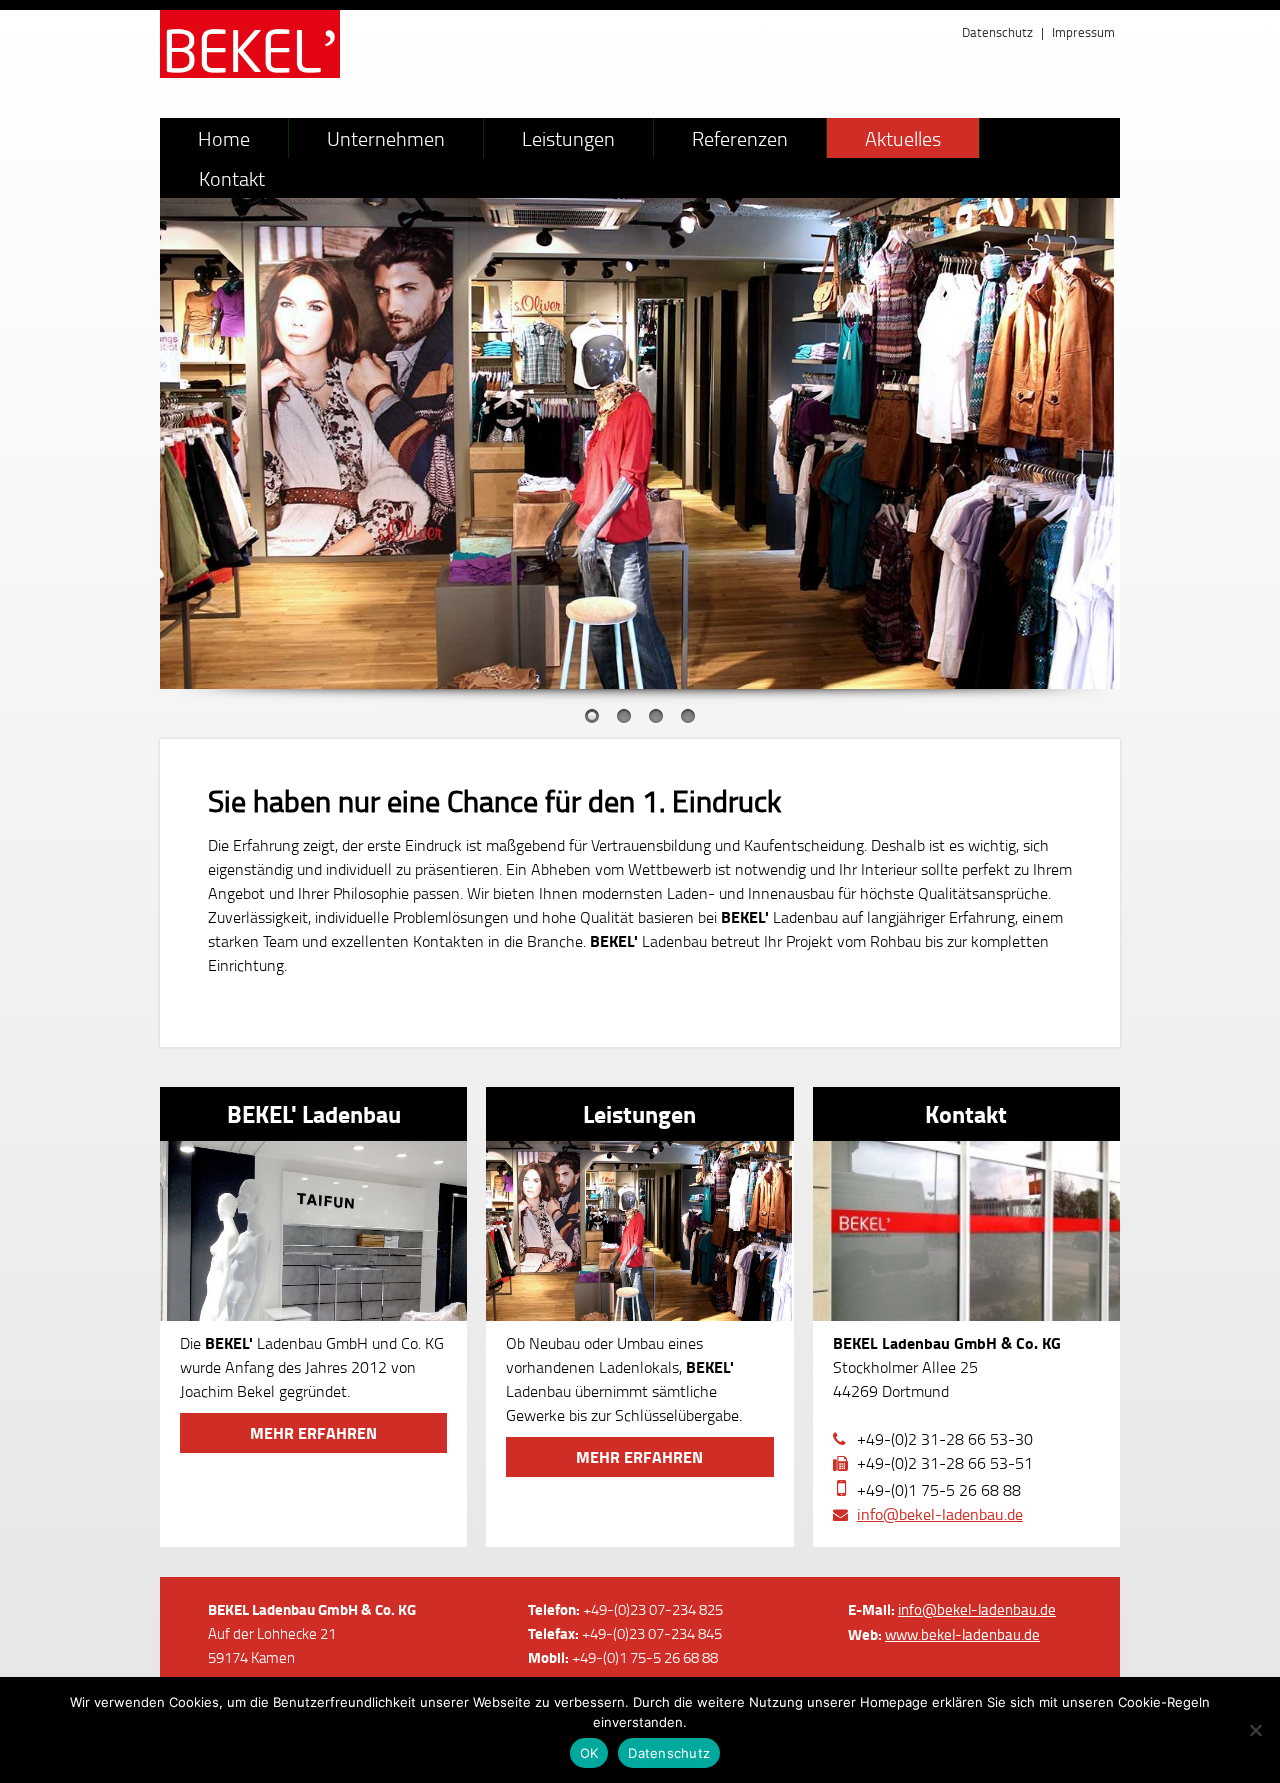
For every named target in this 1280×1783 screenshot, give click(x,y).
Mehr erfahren (313, 1432)
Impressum (1083, 32)
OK (589, 1753)
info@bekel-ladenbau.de (940, 1514)
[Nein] (1255, 1730)
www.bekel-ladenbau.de (962, 1634)
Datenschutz (997, 32)
